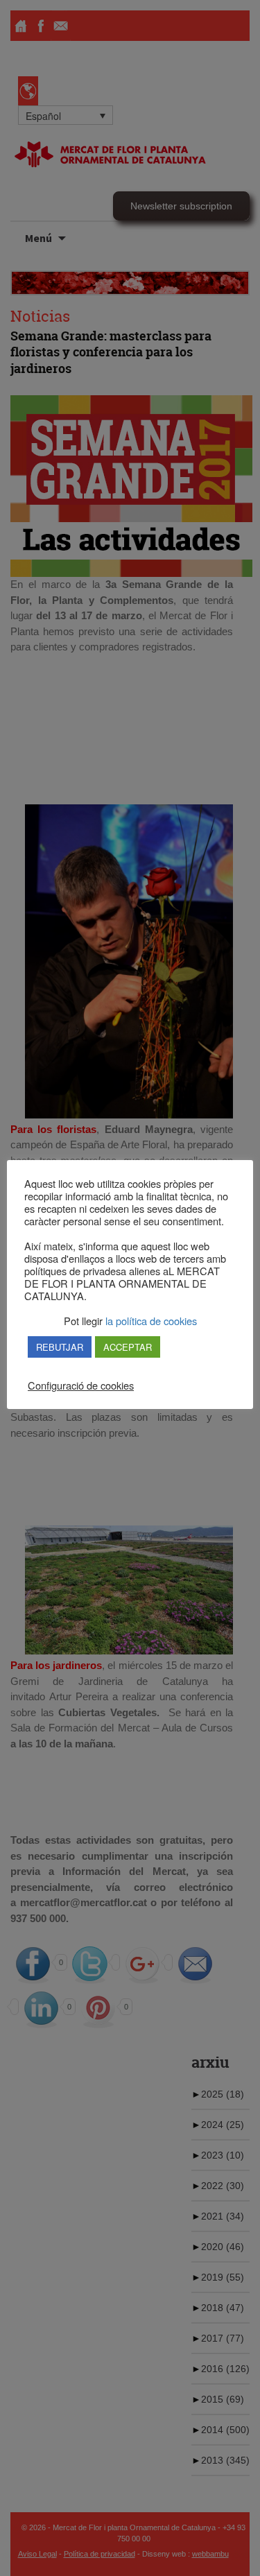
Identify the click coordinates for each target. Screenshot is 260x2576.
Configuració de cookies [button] (81, 1385)
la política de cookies (150, 1321)
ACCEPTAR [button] (128, 1347)
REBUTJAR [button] (60, 1347)
